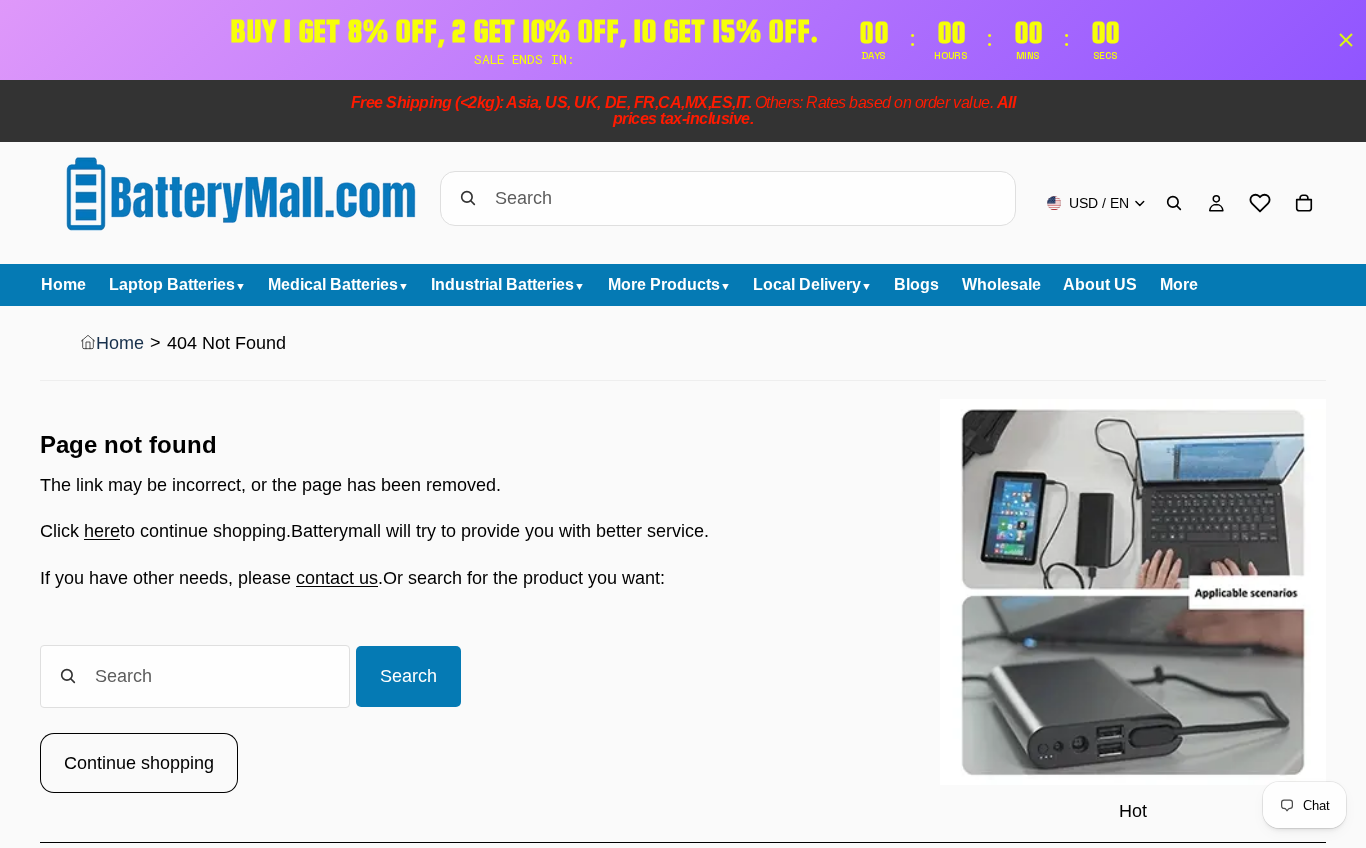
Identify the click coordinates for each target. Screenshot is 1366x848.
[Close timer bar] (1346, 40)
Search (408, 676)
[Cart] (1304, 203)
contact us (337, 578)
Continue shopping (139, 763)
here (102, 531)
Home (120, 343)
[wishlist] (1260, 203)
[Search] (1174, 203)
